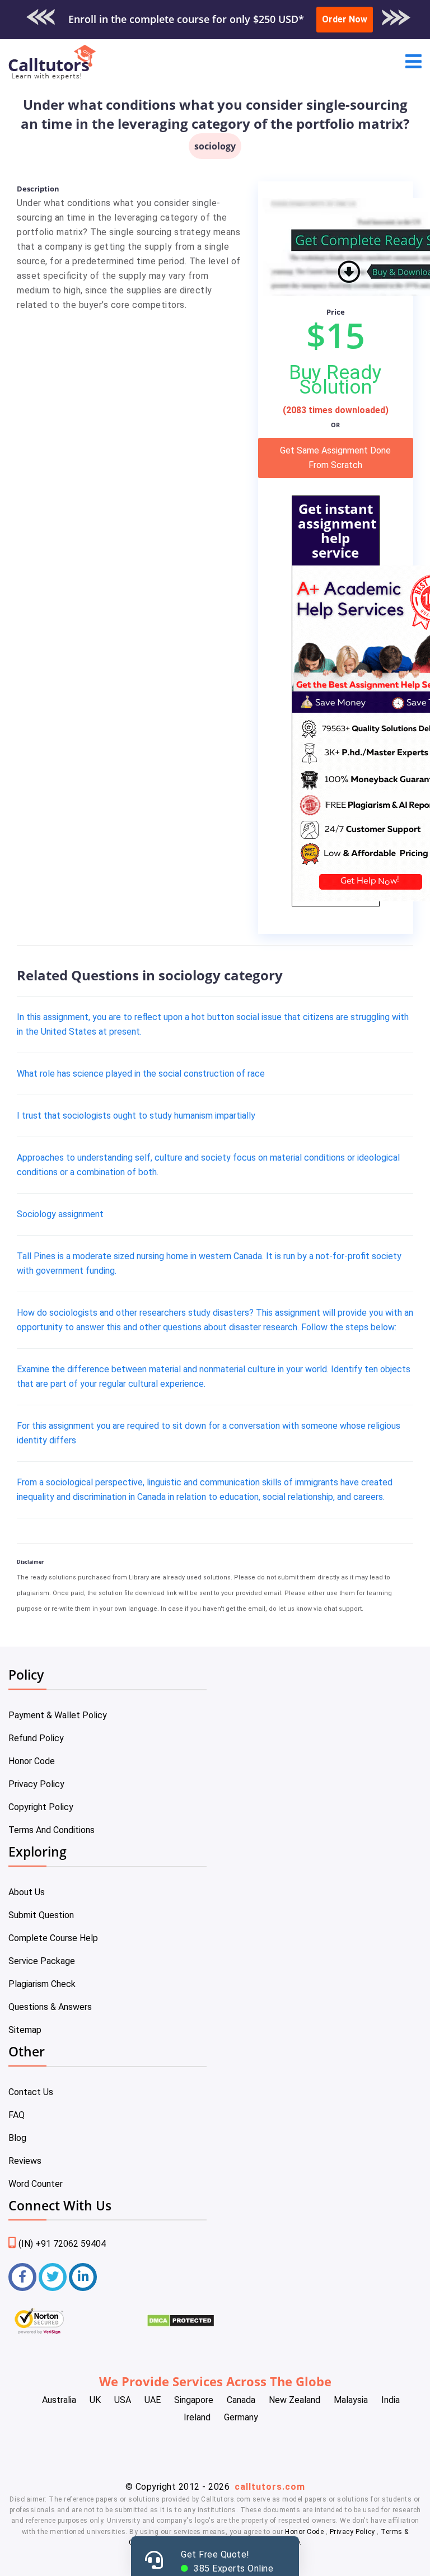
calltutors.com (270, 2487)
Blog (17, 2138)
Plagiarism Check (42, 1984)
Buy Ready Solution (335, 380)
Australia (59, 2400)
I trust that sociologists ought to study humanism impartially (136, 1116)
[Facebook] (22, 2277)
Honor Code (32, 1761)
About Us (27, 1892)
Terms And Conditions (52, 1830)
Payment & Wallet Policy (58, 1715)
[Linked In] (83, 2277)
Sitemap (25, 2030)
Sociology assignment (60, 1214)
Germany (241, 2417)
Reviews (25, 2161)
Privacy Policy (36, 1784)
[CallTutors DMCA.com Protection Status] (181, 2324)
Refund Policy (36, 1738)
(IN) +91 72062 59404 (62, 2244)
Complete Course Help (53, 1938)
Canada (241, 2400)
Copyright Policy (41, 1807)
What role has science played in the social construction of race (141, 1074)
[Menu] (413, 62)
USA (123, 2400)
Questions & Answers (50, 2007)
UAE (153, 2400)
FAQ (17, 2115)
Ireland (197, 2417)
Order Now (345, 19)
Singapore (194, 2400)
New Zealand (295, 2400)
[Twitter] (53, 2277)
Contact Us (31, 2092)
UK (95, 2400)
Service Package (42, 1961)
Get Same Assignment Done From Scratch (335, 458)
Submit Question (41, 1915)
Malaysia (351, 2400)
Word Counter (36, 2184)
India (391, 2400)
